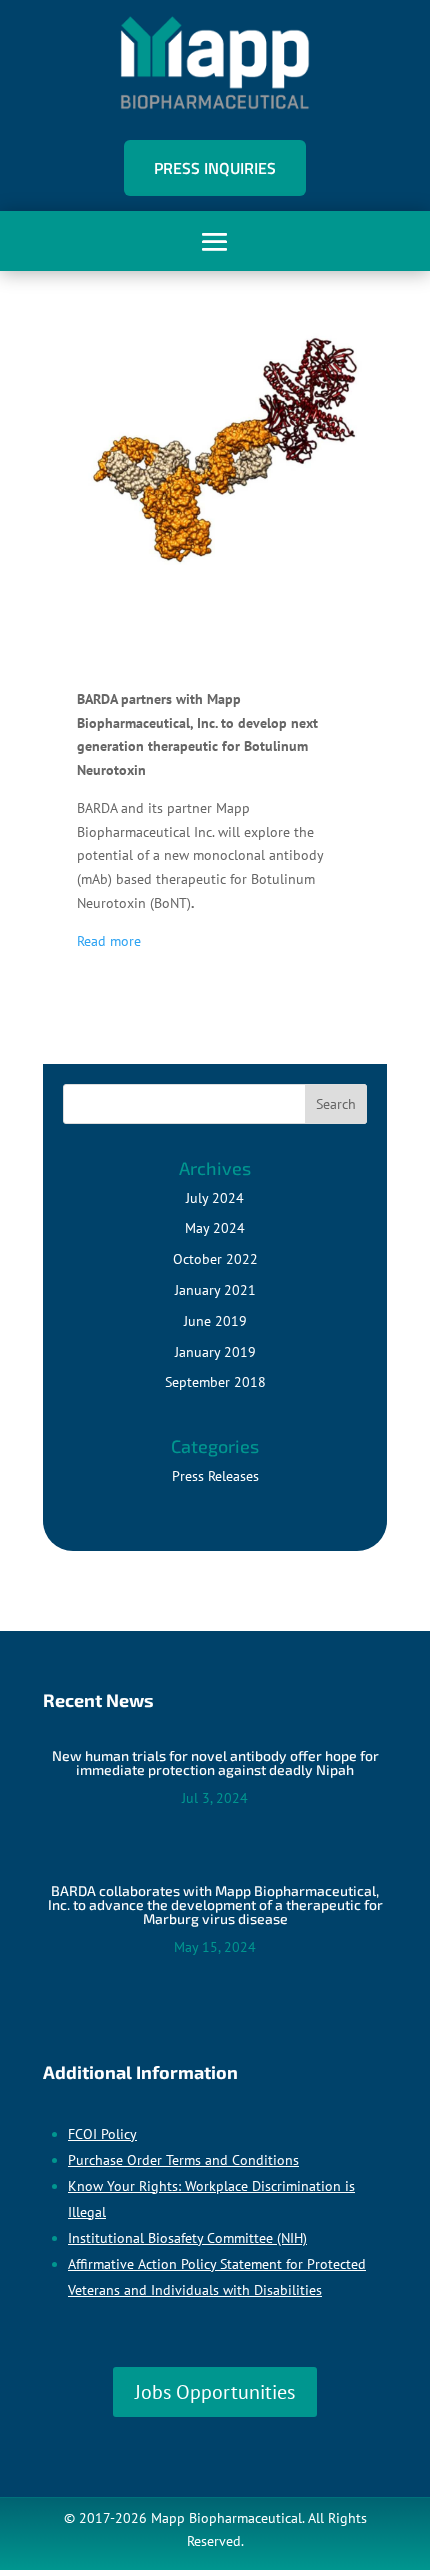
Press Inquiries (215, 168)
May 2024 (215, 1228)
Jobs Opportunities (215, 2392)
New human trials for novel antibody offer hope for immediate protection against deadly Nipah (215, 1762)
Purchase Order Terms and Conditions (183, 2160)
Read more (109, 941)
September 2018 (215, 1382)
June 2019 (215, 1321)
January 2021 (215, 1290)
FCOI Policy (102, 2134)
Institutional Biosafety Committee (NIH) (187, 2238)
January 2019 (215, 1352)
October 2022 (215, 1259)
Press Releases (215, 1476)
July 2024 (215, 1198)
